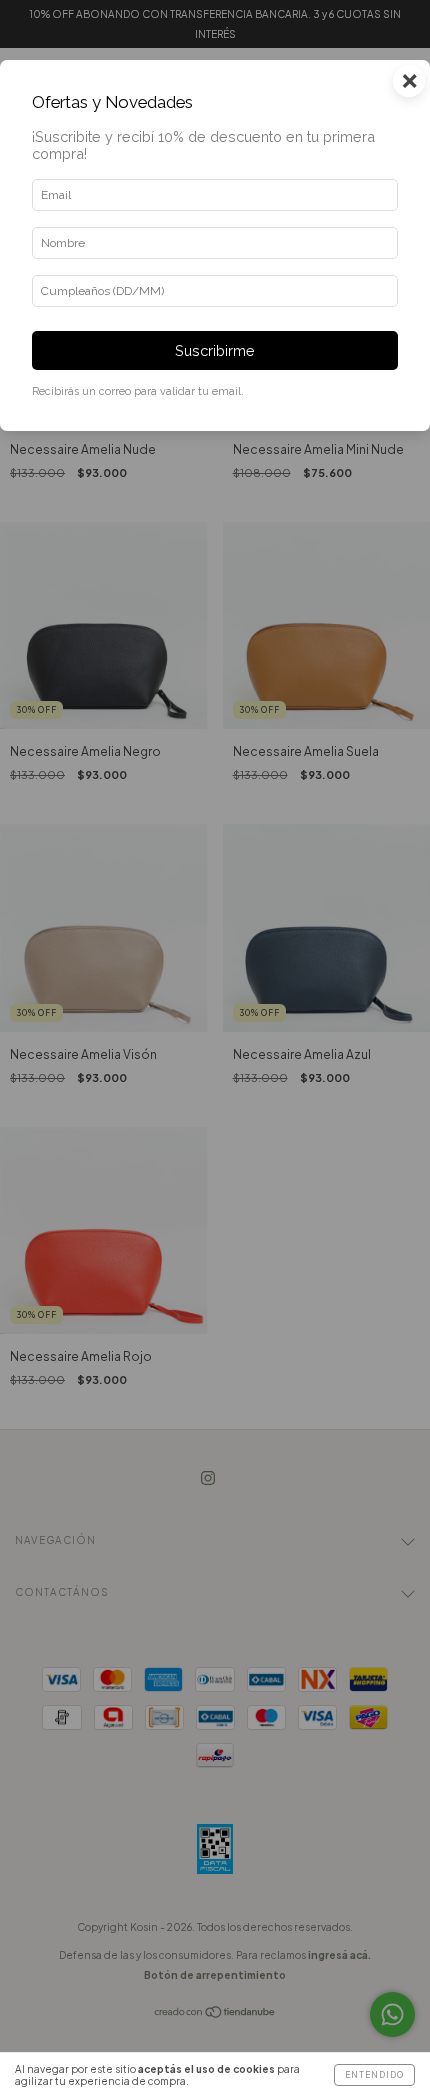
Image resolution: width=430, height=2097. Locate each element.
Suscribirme (215, 350)
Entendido (374, 2075)
